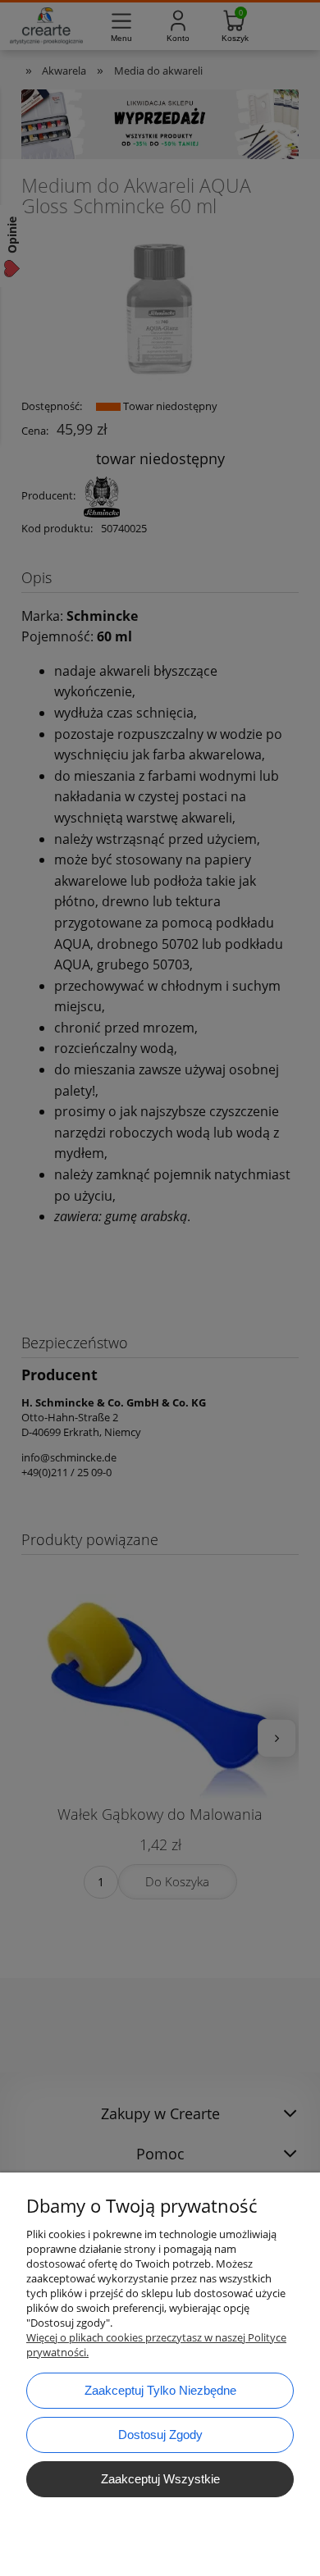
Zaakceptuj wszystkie (160, 2479)
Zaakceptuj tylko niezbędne (160, 2390)
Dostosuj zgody (160, 2435)
